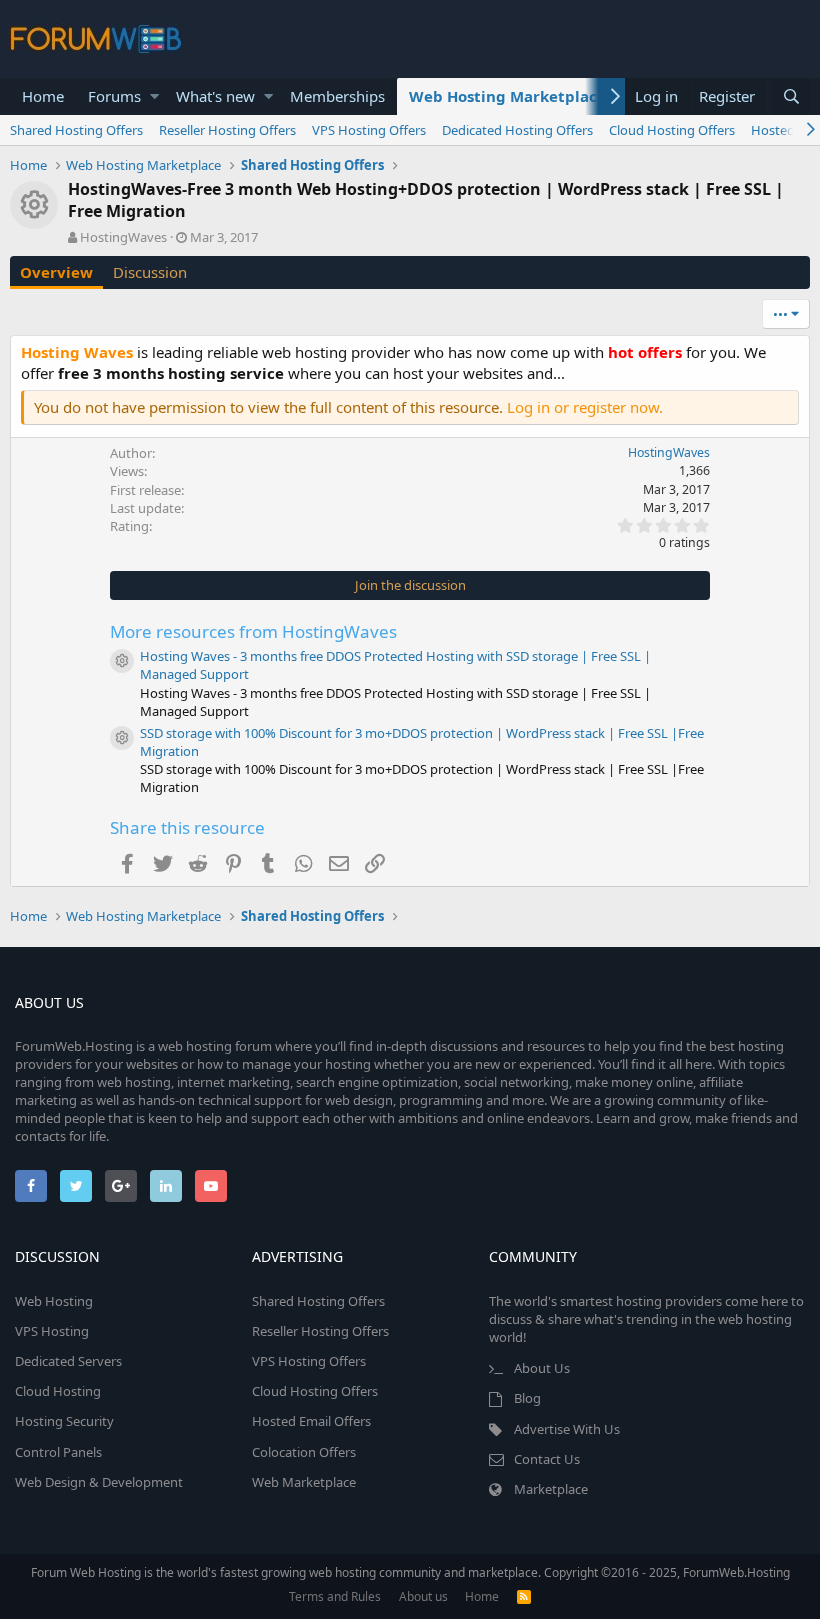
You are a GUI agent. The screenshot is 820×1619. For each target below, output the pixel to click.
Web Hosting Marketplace (507, 96)
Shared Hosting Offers (76, 130)
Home (43, 96)
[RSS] (524, 1596)
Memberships (337, 96)
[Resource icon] (122, 661)
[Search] (791, 96)
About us (423, 1596)
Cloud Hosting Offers (672, 130)
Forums (114, 96)
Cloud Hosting (58, 1391)
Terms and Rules (335, 1596)
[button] (154, 96)
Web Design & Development (99, 1482)
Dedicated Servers (68, 1361)
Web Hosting (54, 1301)
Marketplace (551, 1489)
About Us (542, 1368)
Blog (527, 1398)
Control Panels (58, 1452)
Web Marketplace (304, 1482)
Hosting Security (64, 1421)
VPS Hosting (52, 1331)
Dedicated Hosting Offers (517, 130)
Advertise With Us (567, 1429)
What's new (215, 96)
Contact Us (547, 1459)
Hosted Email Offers (311, 1421)
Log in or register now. (585, 407)
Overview (56, 272)
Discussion (150, 272)
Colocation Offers (304, 1452)
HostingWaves (123, 237)
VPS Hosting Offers (369, 130)
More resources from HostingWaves (253, 631)
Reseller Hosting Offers (227, 130)
